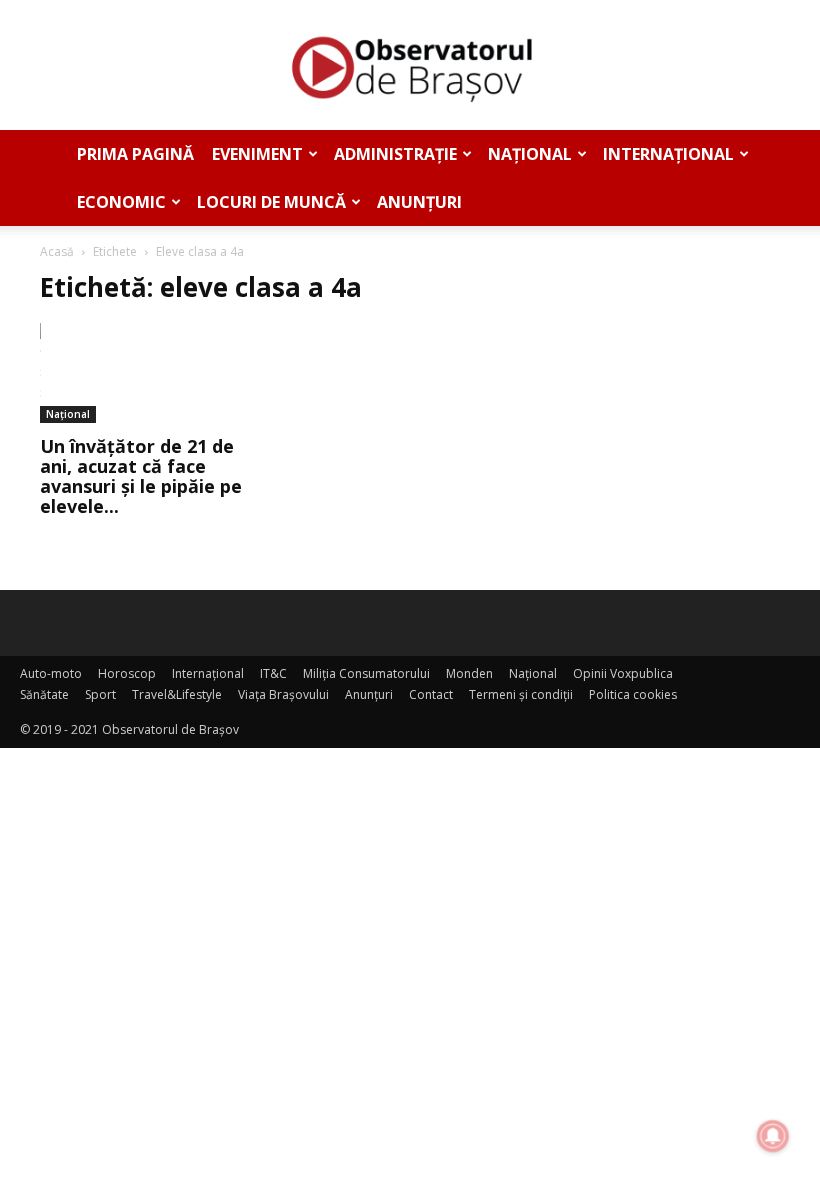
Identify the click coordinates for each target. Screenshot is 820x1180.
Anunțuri (419, 202)
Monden (469, 673)
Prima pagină (135, 154)
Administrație (395, 154)
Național (530, 154)
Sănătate (44, 694)
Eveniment (257, 154)
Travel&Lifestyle (177, 694)
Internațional (668, 154)
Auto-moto (51, 673)
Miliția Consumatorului (366, 673)
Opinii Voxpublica (623, 673)
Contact (431, 694)
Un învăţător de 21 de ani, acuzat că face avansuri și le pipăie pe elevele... (141, 476)
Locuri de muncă (271, 202)
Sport (100, 694)
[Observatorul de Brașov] (410, 66)
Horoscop (127, 673)
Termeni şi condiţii (521, 694)
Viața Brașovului (283, 694)
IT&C (273, 673)
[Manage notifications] (773, 1136)
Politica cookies (633, 694)
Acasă (57, 251)
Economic (121, 202)
